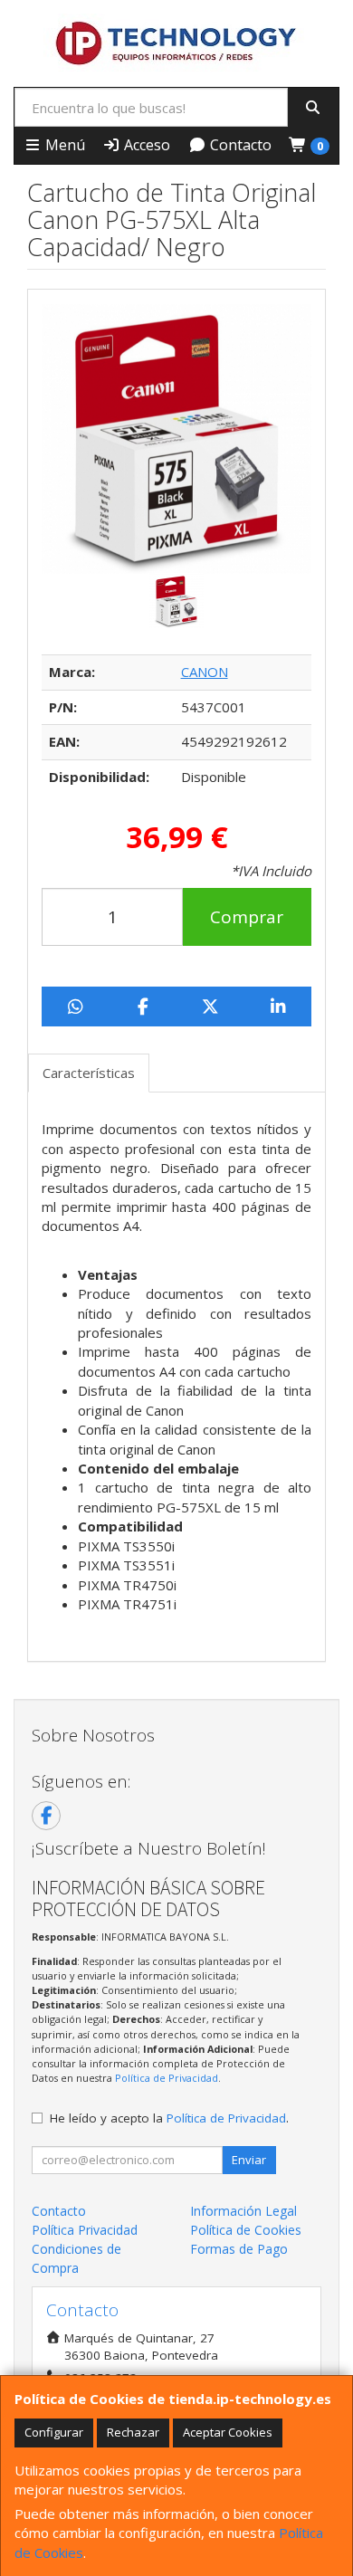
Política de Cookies (246, 2230)
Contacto (239, 145)
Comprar (247, 917)
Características (89, 1073)
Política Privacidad (85, 2230)
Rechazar (133, 2432)
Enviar (249, 2160)
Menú (63, 145)
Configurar (54, 2432)
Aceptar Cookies (228, 2432)
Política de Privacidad (167, 2078)
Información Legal (243, 2211)
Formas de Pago (239, 2249)
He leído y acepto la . (169, 2118)
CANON (205, 672)
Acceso (145, 145)
